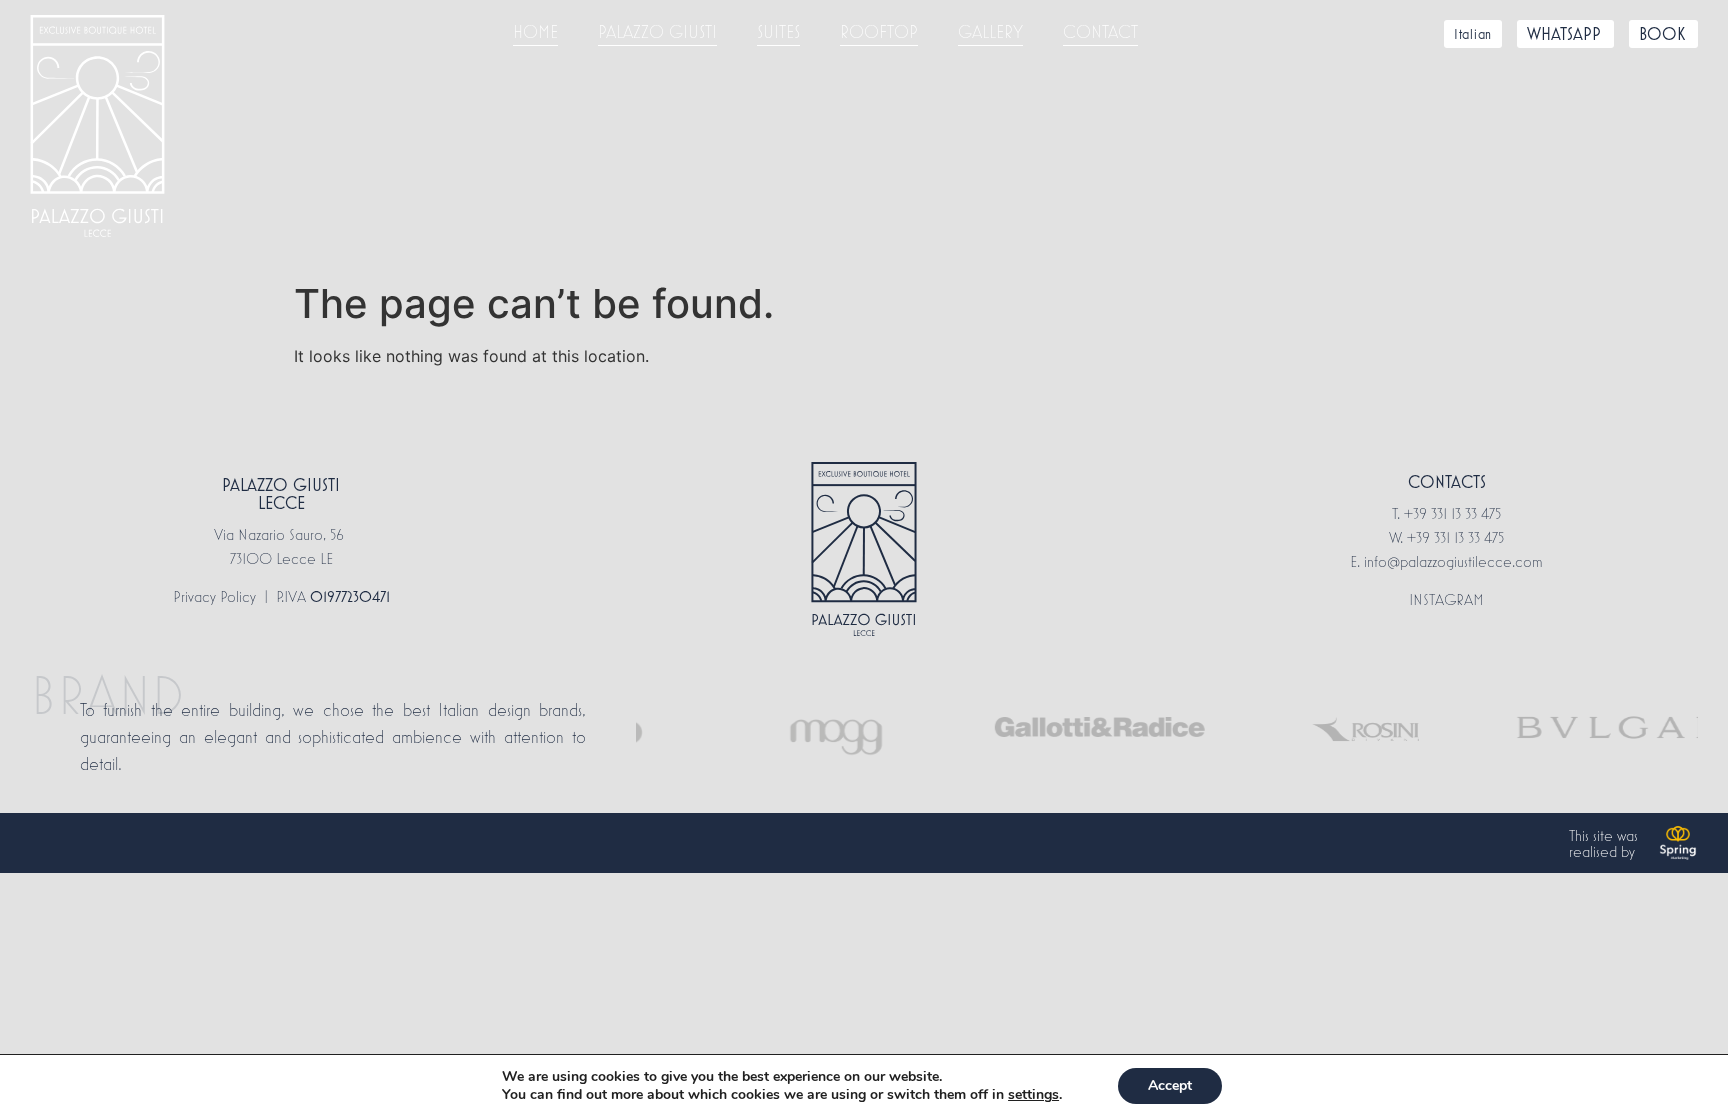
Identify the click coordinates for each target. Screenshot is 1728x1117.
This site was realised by (1603, 843)
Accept (1170, 1085)
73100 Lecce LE (281, 558)
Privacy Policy (214, 596)
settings (1033, 1095)
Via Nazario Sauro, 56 (281, 534)
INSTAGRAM (1446, 599)
